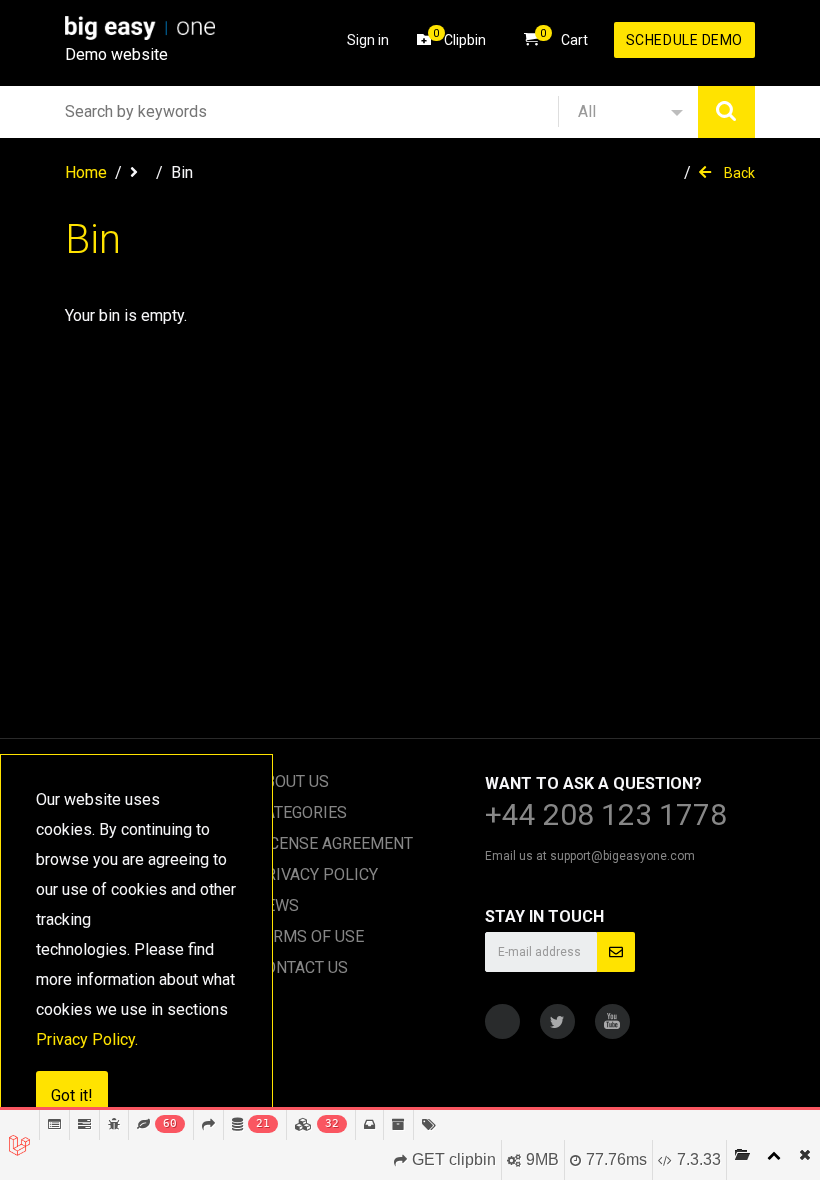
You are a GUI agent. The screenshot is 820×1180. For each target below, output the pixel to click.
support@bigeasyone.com (622, 856)
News (277, 905)
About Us (292, 781)
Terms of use (309, 936)
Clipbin (459, 37)
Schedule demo (684, 40)
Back (738, 173)
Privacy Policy (316, 874)
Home (86, 172)
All (587, 111)
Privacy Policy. (87, 1039)
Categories (301, 812)
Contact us (301, 967)
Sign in (368, 40)
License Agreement (334, 843)
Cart (564, 37)
